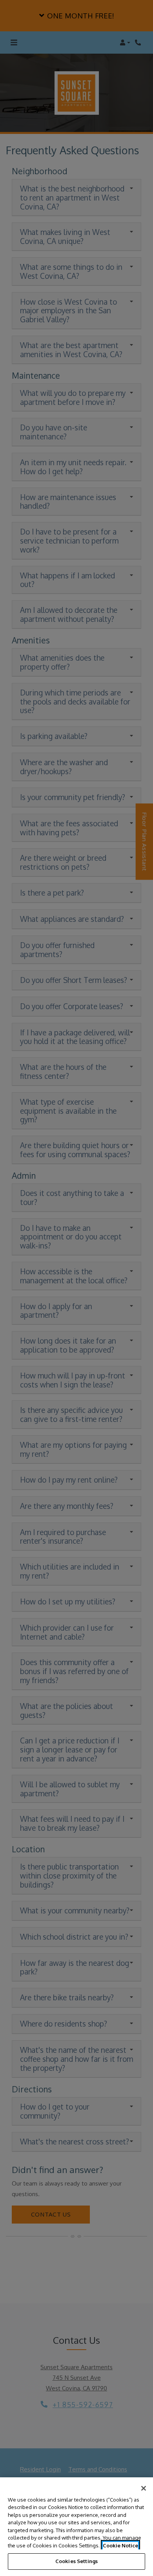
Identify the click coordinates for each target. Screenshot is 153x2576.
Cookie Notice (120, 2545)
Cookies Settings (76, 2561)
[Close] (144, 2488)
